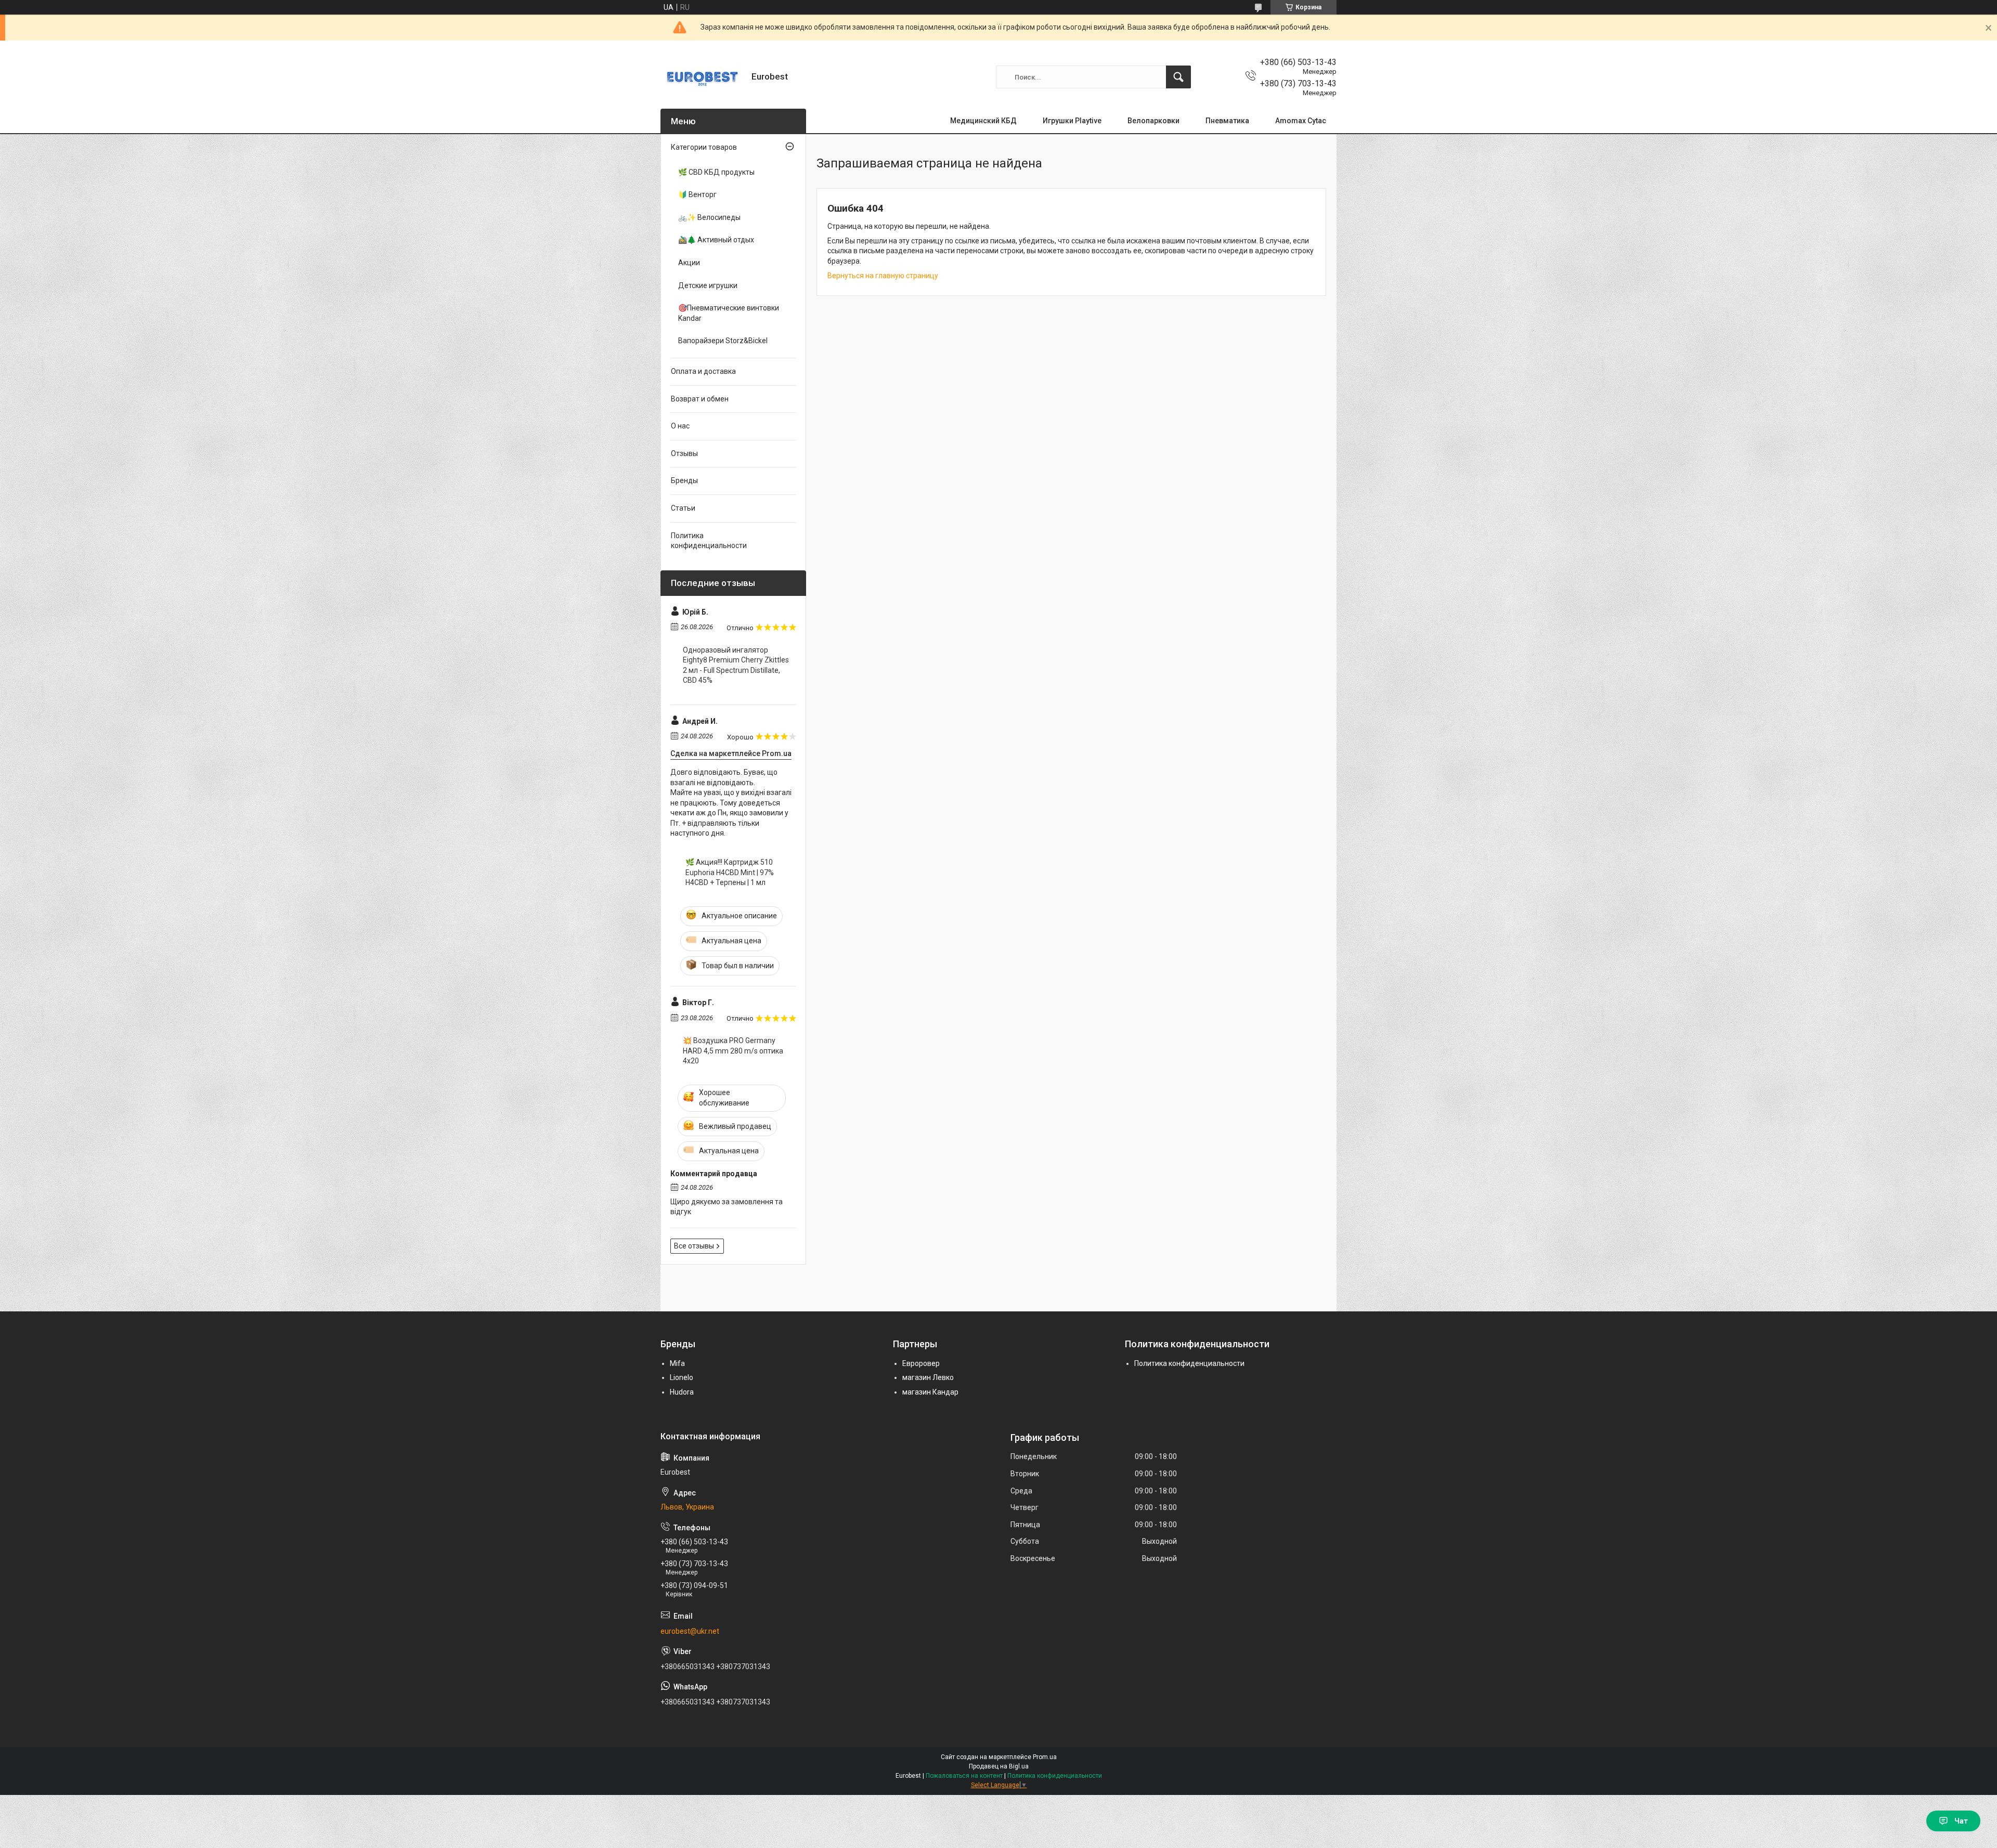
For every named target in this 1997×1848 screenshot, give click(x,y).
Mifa (677, 1363)
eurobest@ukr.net (690, 1631)
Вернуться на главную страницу (883, 276)
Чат (1961, 1821)
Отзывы (684, 453)
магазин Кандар (930, 1392)
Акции (689, 263)
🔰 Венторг (697, 194)
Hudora (682, 1392)
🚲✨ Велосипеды (709, 217)
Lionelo (682, 1377)
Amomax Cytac (1301, 121)
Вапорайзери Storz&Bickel (723, 341)
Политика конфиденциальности (709, 541)
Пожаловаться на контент (964, 1776)
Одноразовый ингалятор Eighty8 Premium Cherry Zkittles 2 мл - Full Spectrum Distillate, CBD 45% (736, 665)
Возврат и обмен (700, 399)
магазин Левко (928, 1377)
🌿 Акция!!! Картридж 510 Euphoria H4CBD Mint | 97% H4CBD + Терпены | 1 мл (730, 872)
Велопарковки (1153, 121)
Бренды (684, 480)
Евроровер (921, 1363)
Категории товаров (704, 147)
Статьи (683, 508)
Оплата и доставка (703, 371)
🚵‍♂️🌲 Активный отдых (716, 240)
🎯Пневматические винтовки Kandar (729, 313)
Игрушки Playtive (1072, 121)
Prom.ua (1045, 1757)
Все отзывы (694, 1246)
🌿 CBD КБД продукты (716, 172)
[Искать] (1178, 77)
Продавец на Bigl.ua (999, 1766)
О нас (680, 426)
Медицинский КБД (983, 121)
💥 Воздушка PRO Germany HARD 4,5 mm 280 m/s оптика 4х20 (733, 1051)
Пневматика (1227, 121)
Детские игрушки (708, 285)
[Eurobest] (702, 77)
